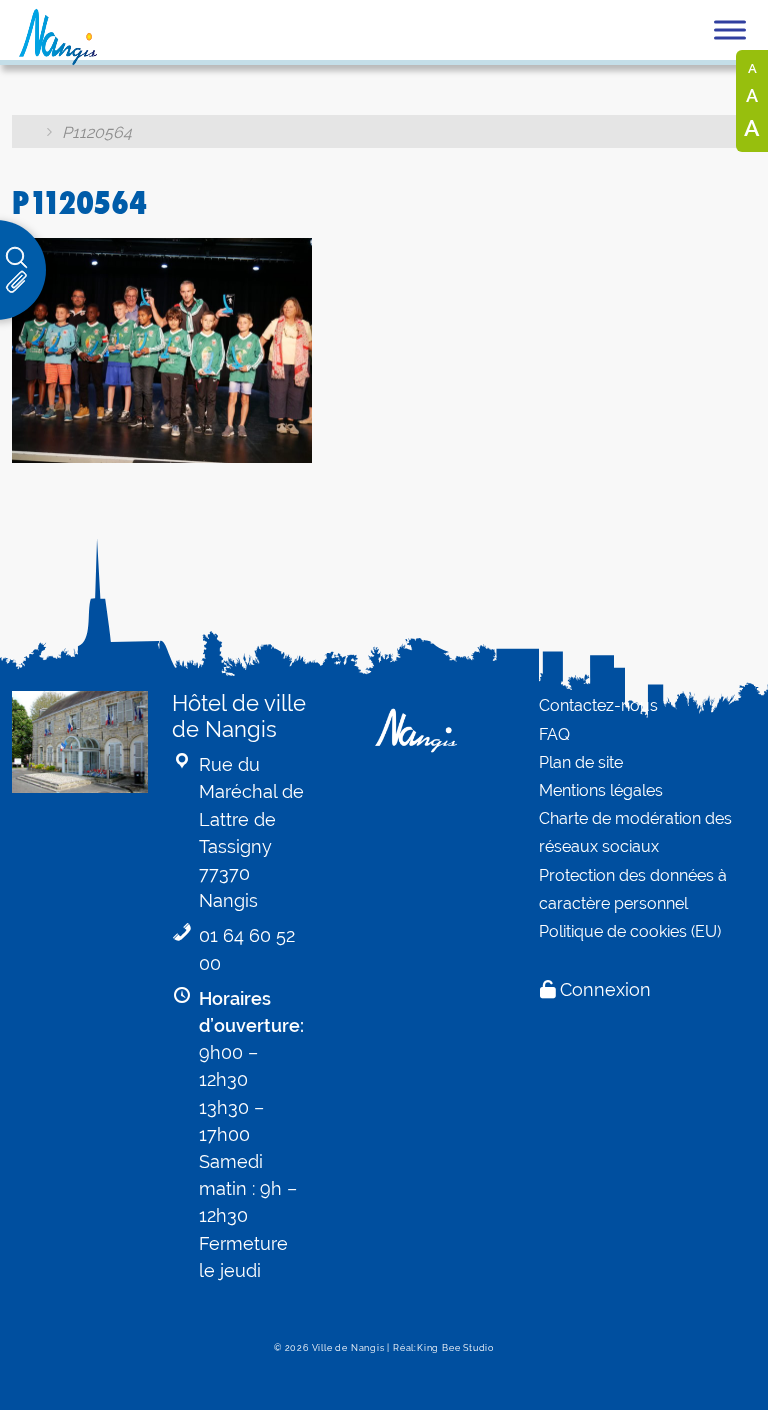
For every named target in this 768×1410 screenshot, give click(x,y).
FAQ (554, 734)
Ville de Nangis (348, 1348)
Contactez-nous (598, 705)
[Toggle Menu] (730, 29)
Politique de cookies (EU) (630, 931)
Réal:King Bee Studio (443, 1348)
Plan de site (581, 762)
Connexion (605, 989)
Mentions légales (601, 790)
